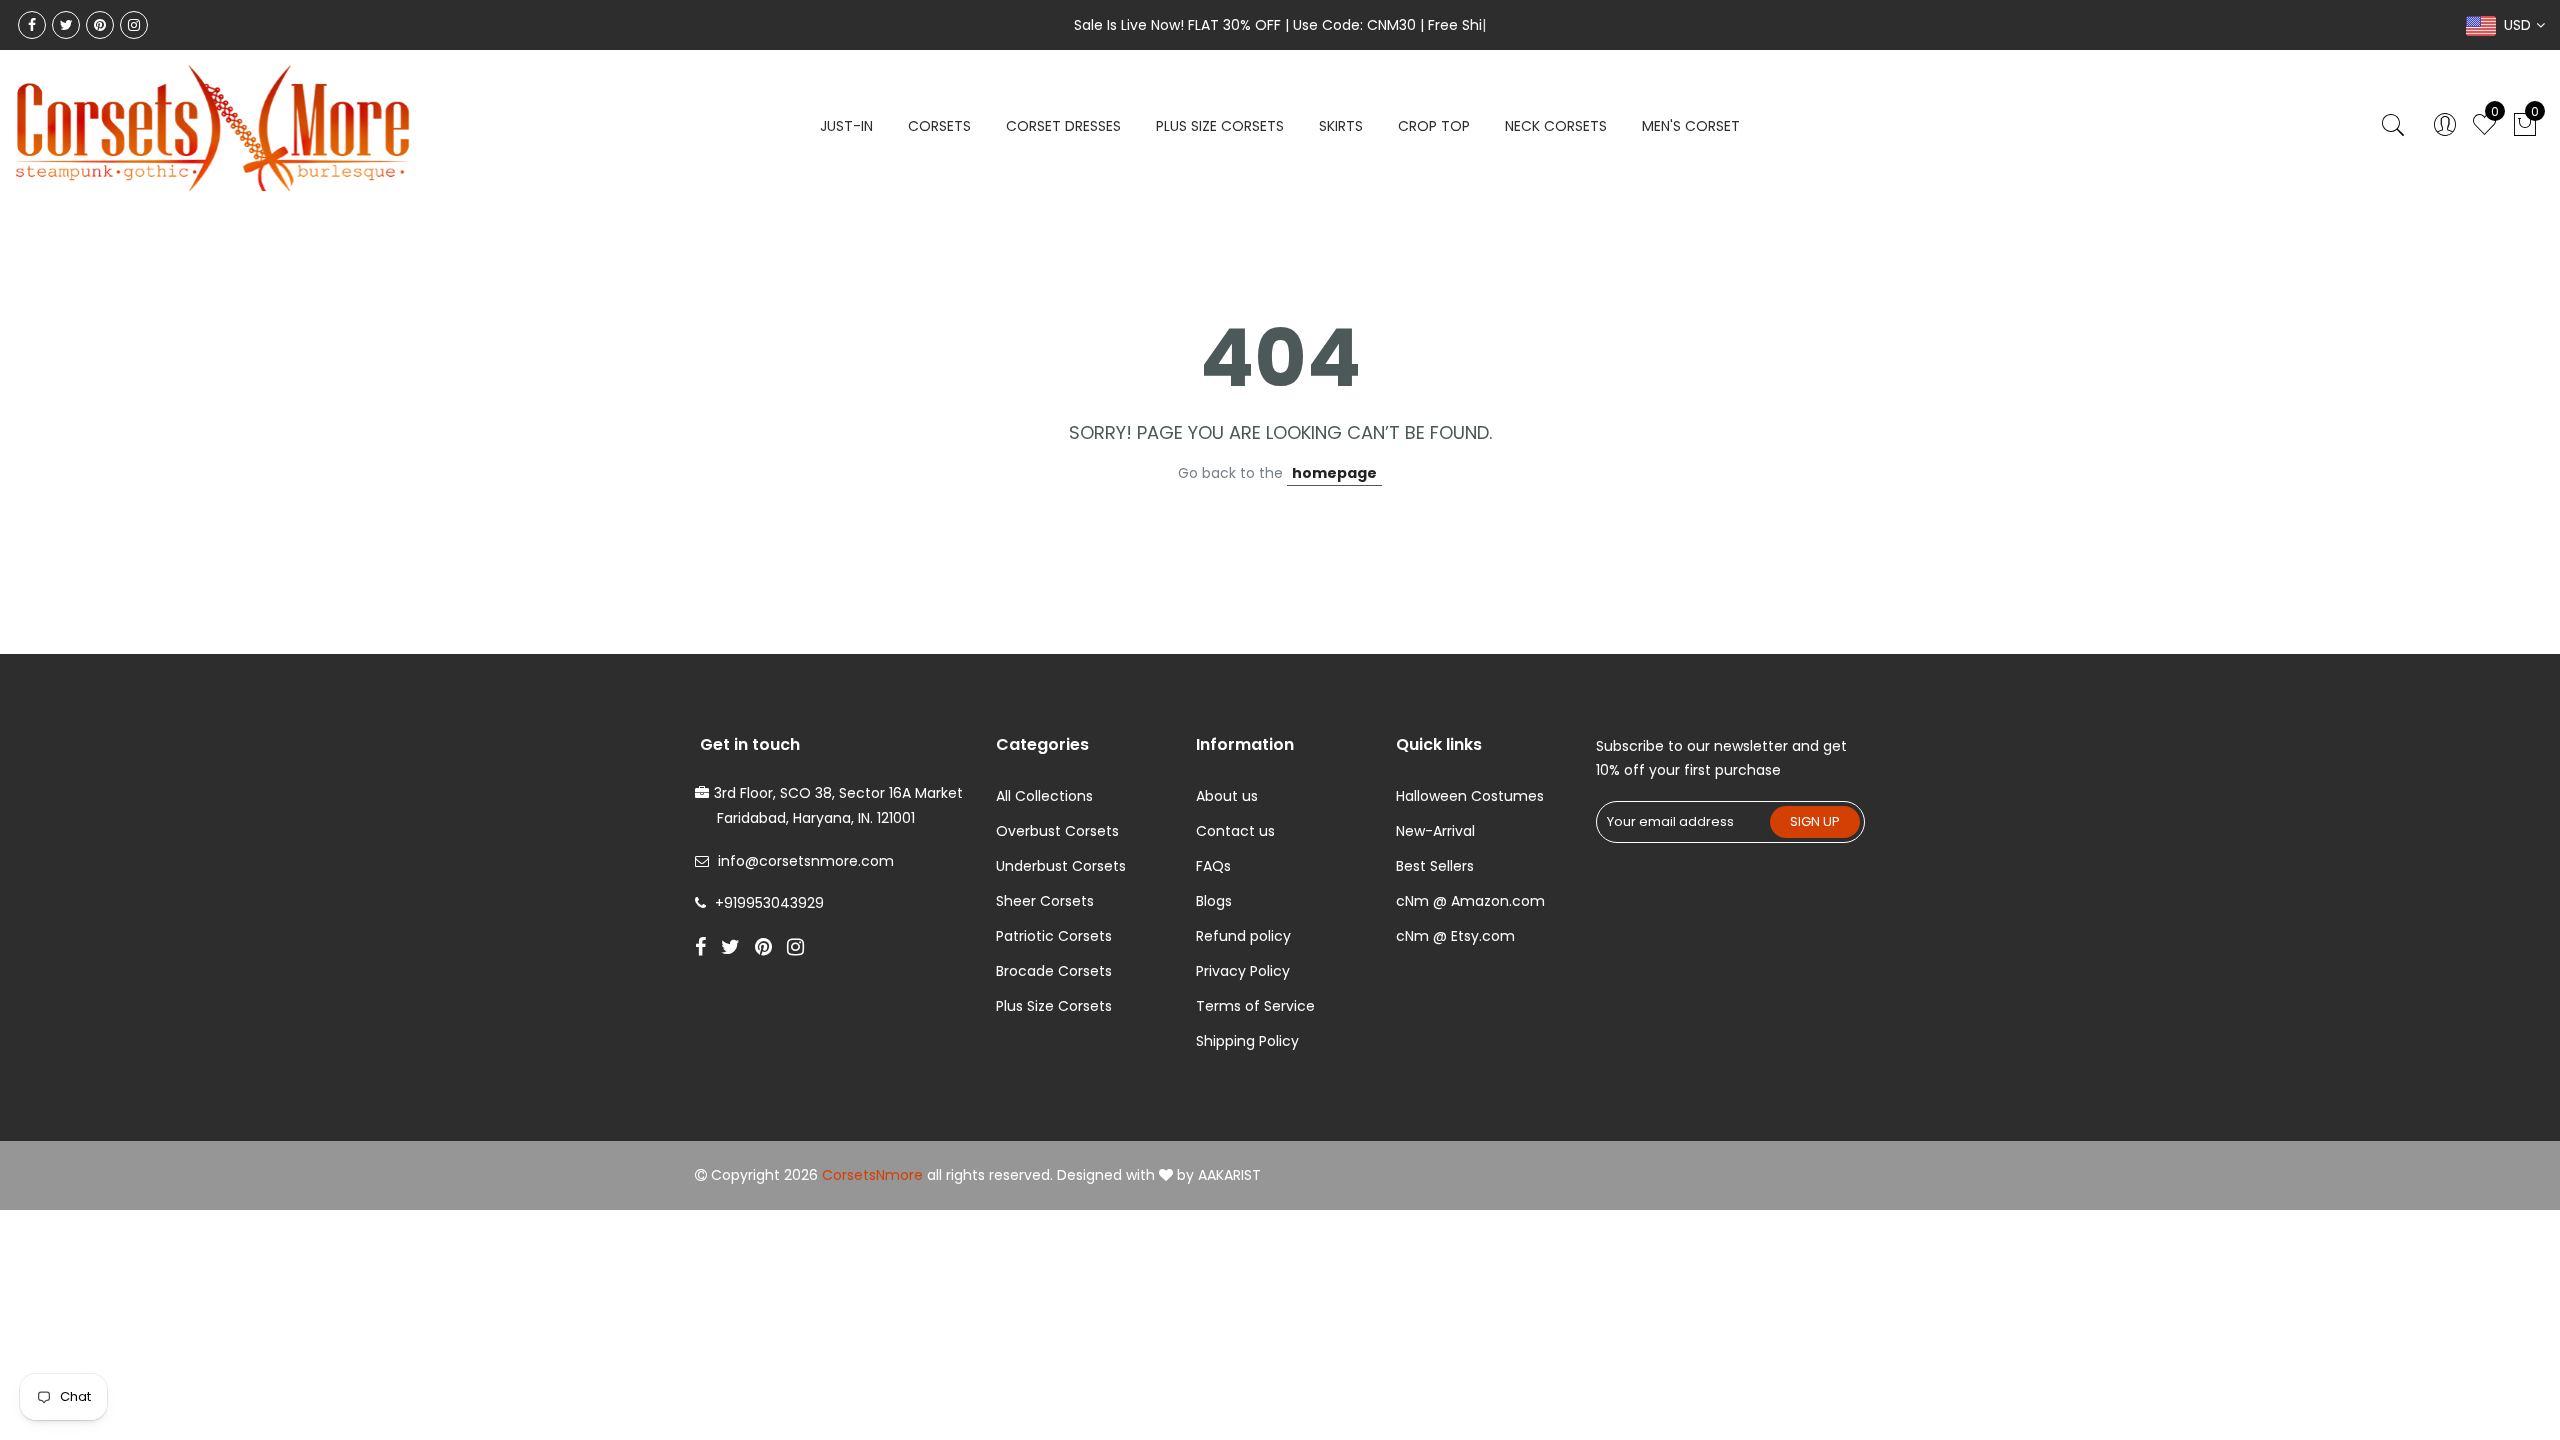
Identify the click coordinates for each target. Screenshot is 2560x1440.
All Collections (1044, 796)
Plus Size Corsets (1054, 1006)
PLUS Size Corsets (1220, 126)
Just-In (846, 126)
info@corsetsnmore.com (806, 861)
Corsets (939, 126)
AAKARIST (1229, 1175)
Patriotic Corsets (1054, 936)
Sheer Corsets (1045, 901)
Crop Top (1434, 126)
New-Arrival (1435, 831)
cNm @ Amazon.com (1470, 901)
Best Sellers (1435, 866)
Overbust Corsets (1057, 831)
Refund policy (1243, 936)
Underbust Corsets (1061, 866)
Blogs (1214, 901)
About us (1227, 796)
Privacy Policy (1243, 971)
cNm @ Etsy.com (1455, 936)
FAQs (1213, 866)
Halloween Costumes (1470, 796)
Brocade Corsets (1054, 971)
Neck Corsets (1556, 126)
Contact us (1235, 831)
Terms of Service (1255, 1006)
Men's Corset (1691, 126)
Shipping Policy (1247, 1041)
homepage (1334, 473)
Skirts (1341, 126)
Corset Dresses (1063, 126)
